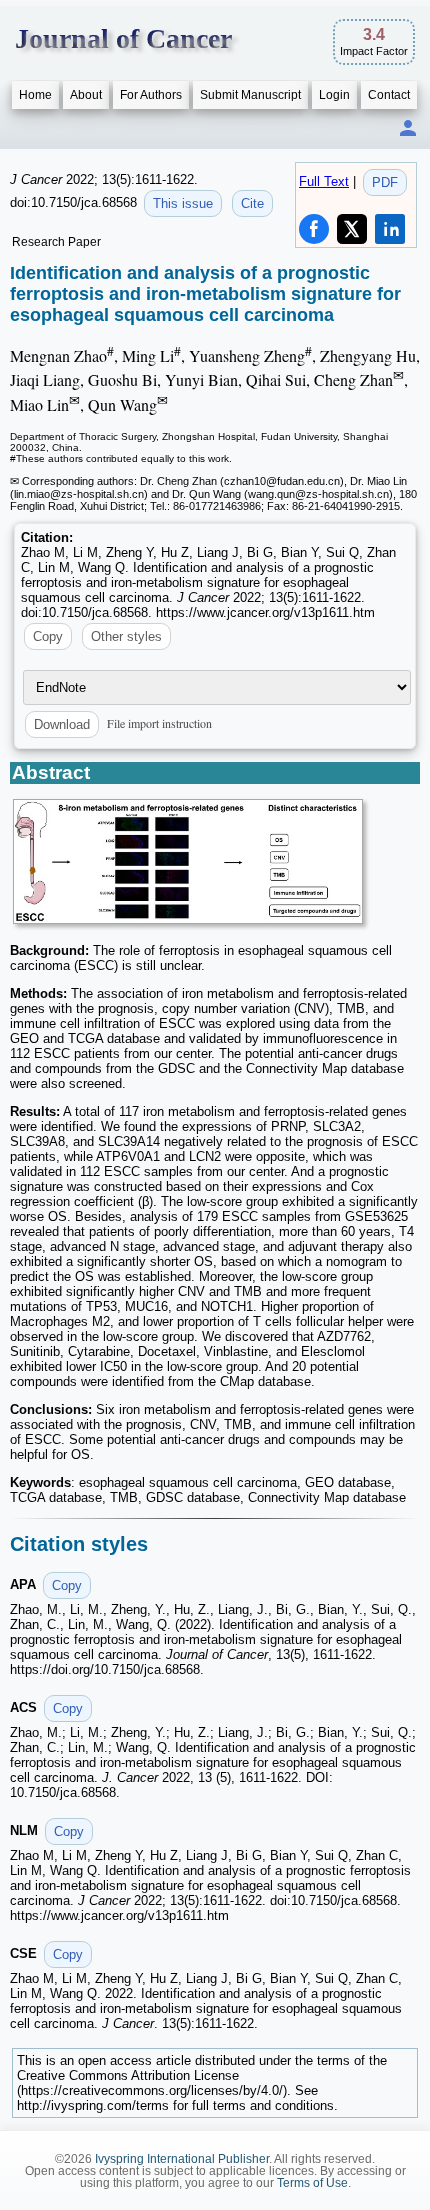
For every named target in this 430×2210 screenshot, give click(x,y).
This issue (183, 203)
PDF (385, 182)
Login (334, 95)
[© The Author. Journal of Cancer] (188, 861)
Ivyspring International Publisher (182, 2159)
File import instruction (159, 723)
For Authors (151, 95)
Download (62, 724)
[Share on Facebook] (314, 229)
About (86, 95)
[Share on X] (352, 229)
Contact (389, 95)
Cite (252, 203)
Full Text (324, 181)
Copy (48, 636)
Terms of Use (312, 2183)
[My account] (408, 129)
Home (35, 95)
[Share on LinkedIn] (390, 229)
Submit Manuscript (250, 95)
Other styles (126, 636)
